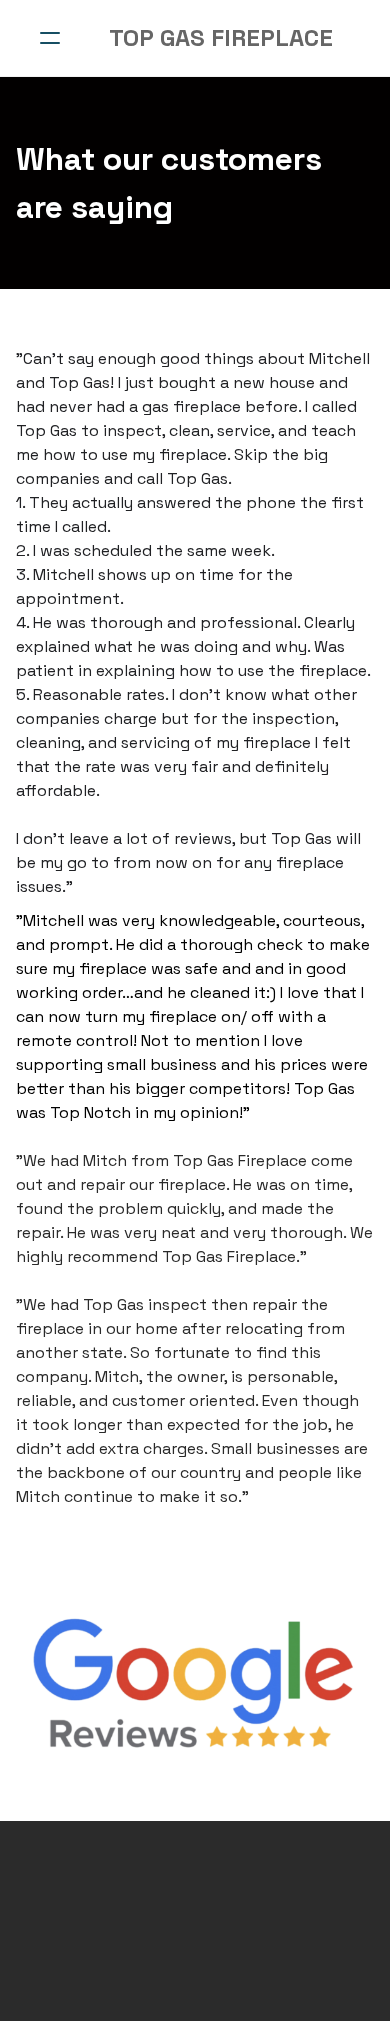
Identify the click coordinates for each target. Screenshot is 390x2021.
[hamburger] (50, 38)
